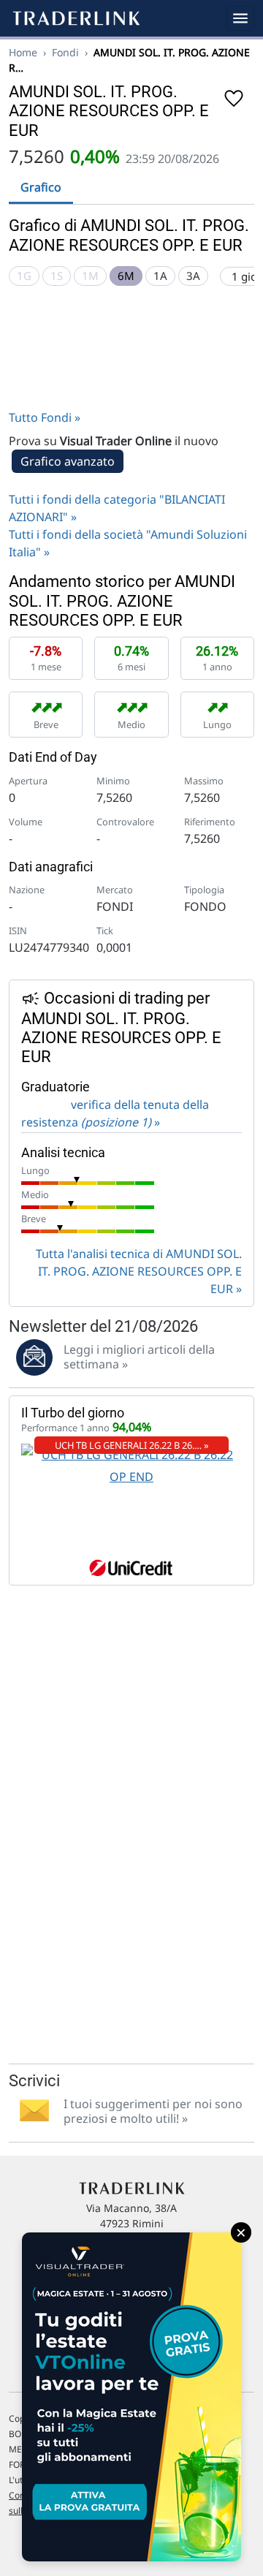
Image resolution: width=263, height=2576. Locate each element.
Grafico (41, 187)
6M (126, 276)
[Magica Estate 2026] (131, 2397)
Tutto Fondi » (45, 417)
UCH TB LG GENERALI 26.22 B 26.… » (132, 1445)
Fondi (65, 52)
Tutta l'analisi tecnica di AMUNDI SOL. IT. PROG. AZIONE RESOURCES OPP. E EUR (139, 1271)
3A (193, 276)
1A (160, 276)
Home (23, 52)
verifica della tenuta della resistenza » (115, 1113)
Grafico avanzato (68, 461)
